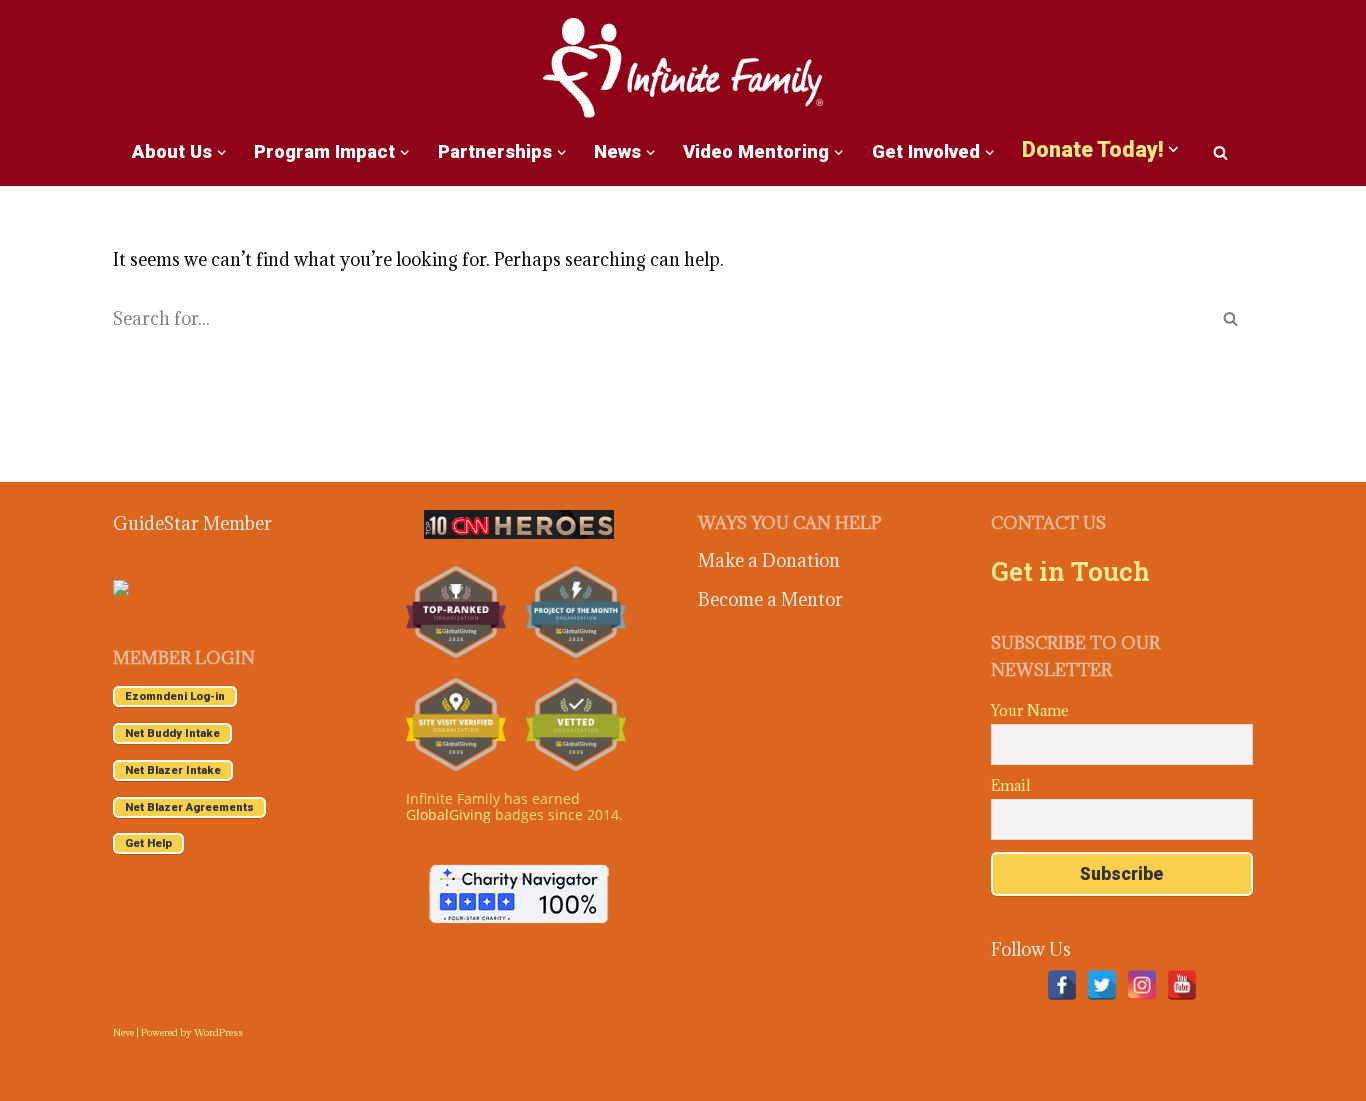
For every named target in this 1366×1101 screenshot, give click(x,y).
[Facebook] (1062, 985)
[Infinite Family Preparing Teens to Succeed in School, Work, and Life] (683, 69)
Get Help (148, 843)
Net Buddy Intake (172, 733)
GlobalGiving (448, 814)
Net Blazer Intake (173, 770)
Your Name (1030, 710)
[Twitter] (1102, 985)
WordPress (218, 1032)
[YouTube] (1182, 985)
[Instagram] (1142, 985)
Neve (123, 1032)
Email (1011, 785)
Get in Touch (1070, 571)
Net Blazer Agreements (189, 807)
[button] (221, 152)
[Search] (1220, 152)
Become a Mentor (770, 599)
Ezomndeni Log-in (175, 696)
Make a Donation (769, 560)
